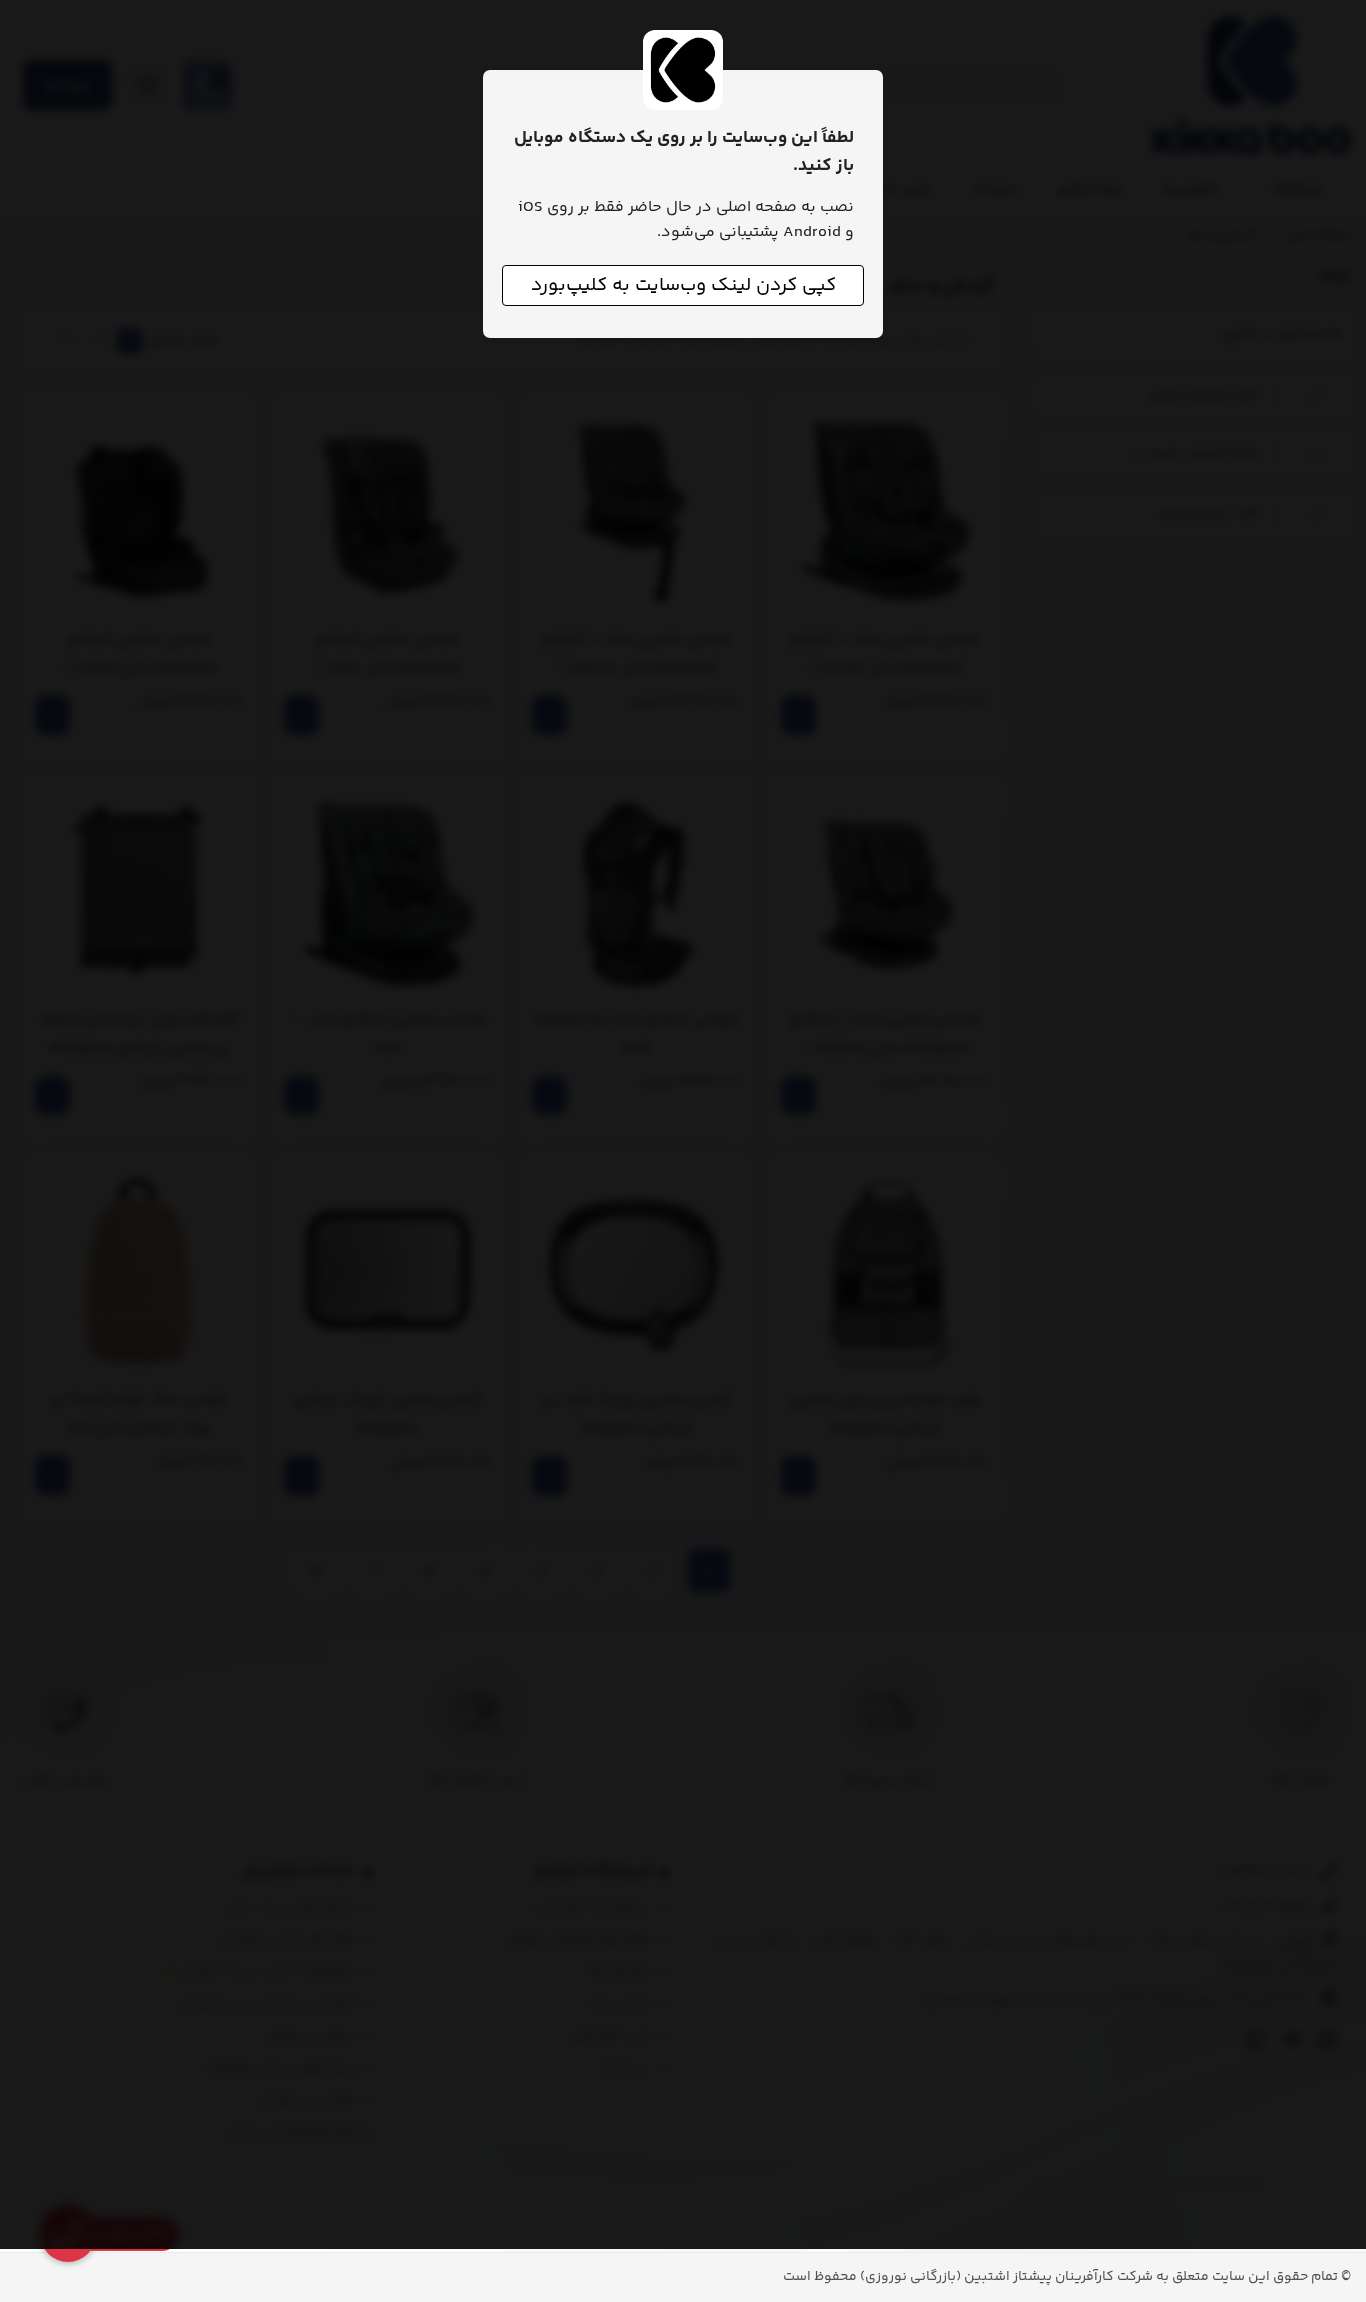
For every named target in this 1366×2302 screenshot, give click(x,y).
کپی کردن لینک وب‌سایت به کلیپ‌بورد (683, 285)
